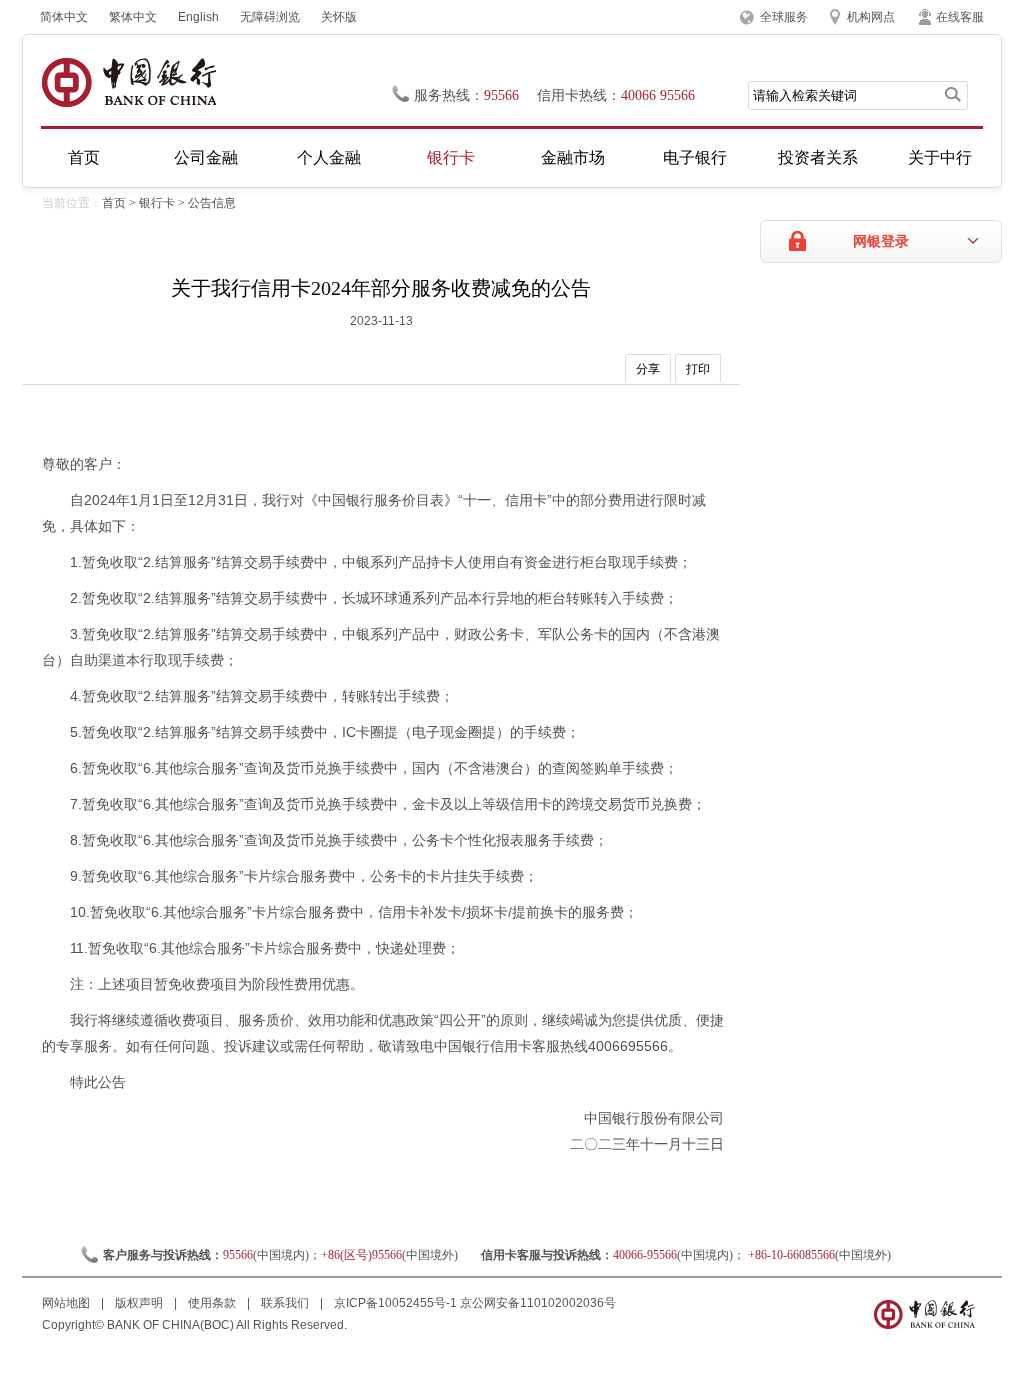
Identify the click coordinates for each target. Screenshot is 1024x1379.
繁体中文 (133, 17)
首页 (84, 157)
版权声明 (140, 1303)
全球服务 (784, 17)
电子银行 (695, 157)
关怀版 (339, 17)
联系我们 (286, 1303)
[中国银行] (128, 82)
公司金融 (206, 157)
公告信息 (212, 203)
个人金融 (329, 157)
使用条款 (213, 1303)
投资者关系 (818, 157)
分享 (648, 369)
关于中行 (940, 157)
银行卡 (451, 157)
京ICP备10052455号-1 (395, 1303)
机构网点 (871, 17)
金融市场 (573, 157)
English (198, 17)
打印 (698, 369)
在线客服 (960, 17)
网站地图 (67, 1303)
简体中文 (64, 17)
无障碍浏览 (270, 17)
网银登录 (881, 241)
